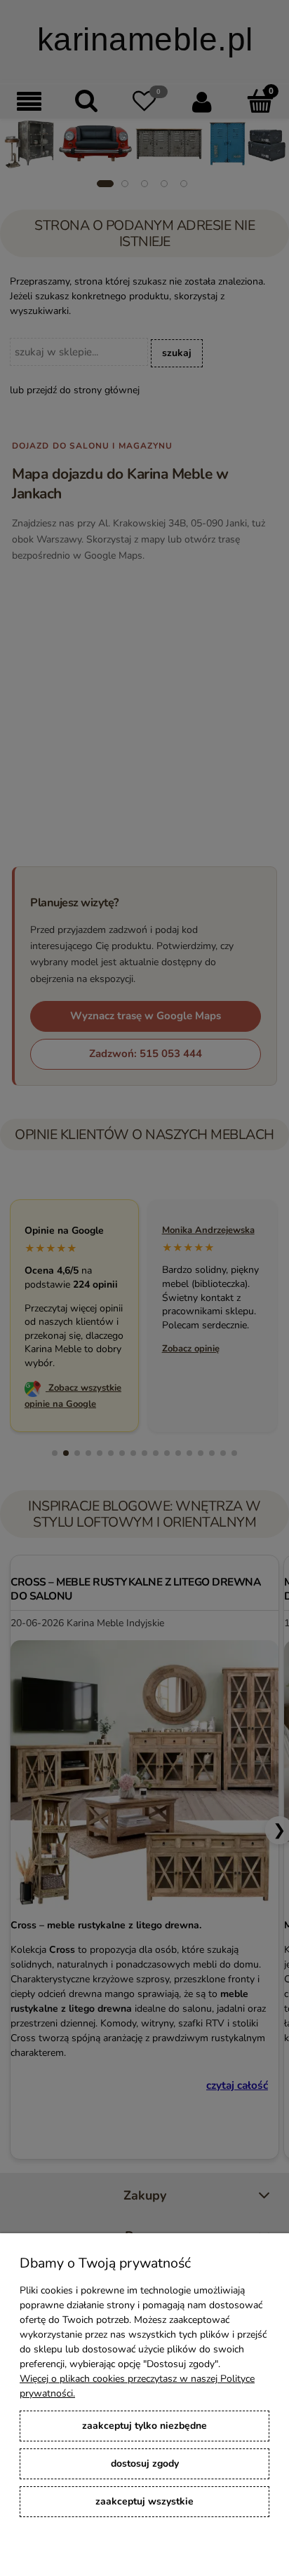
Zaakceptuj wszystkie (144, 2501)
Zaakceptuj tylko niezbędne (144, 2426)
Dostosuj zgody (145, 2463)
